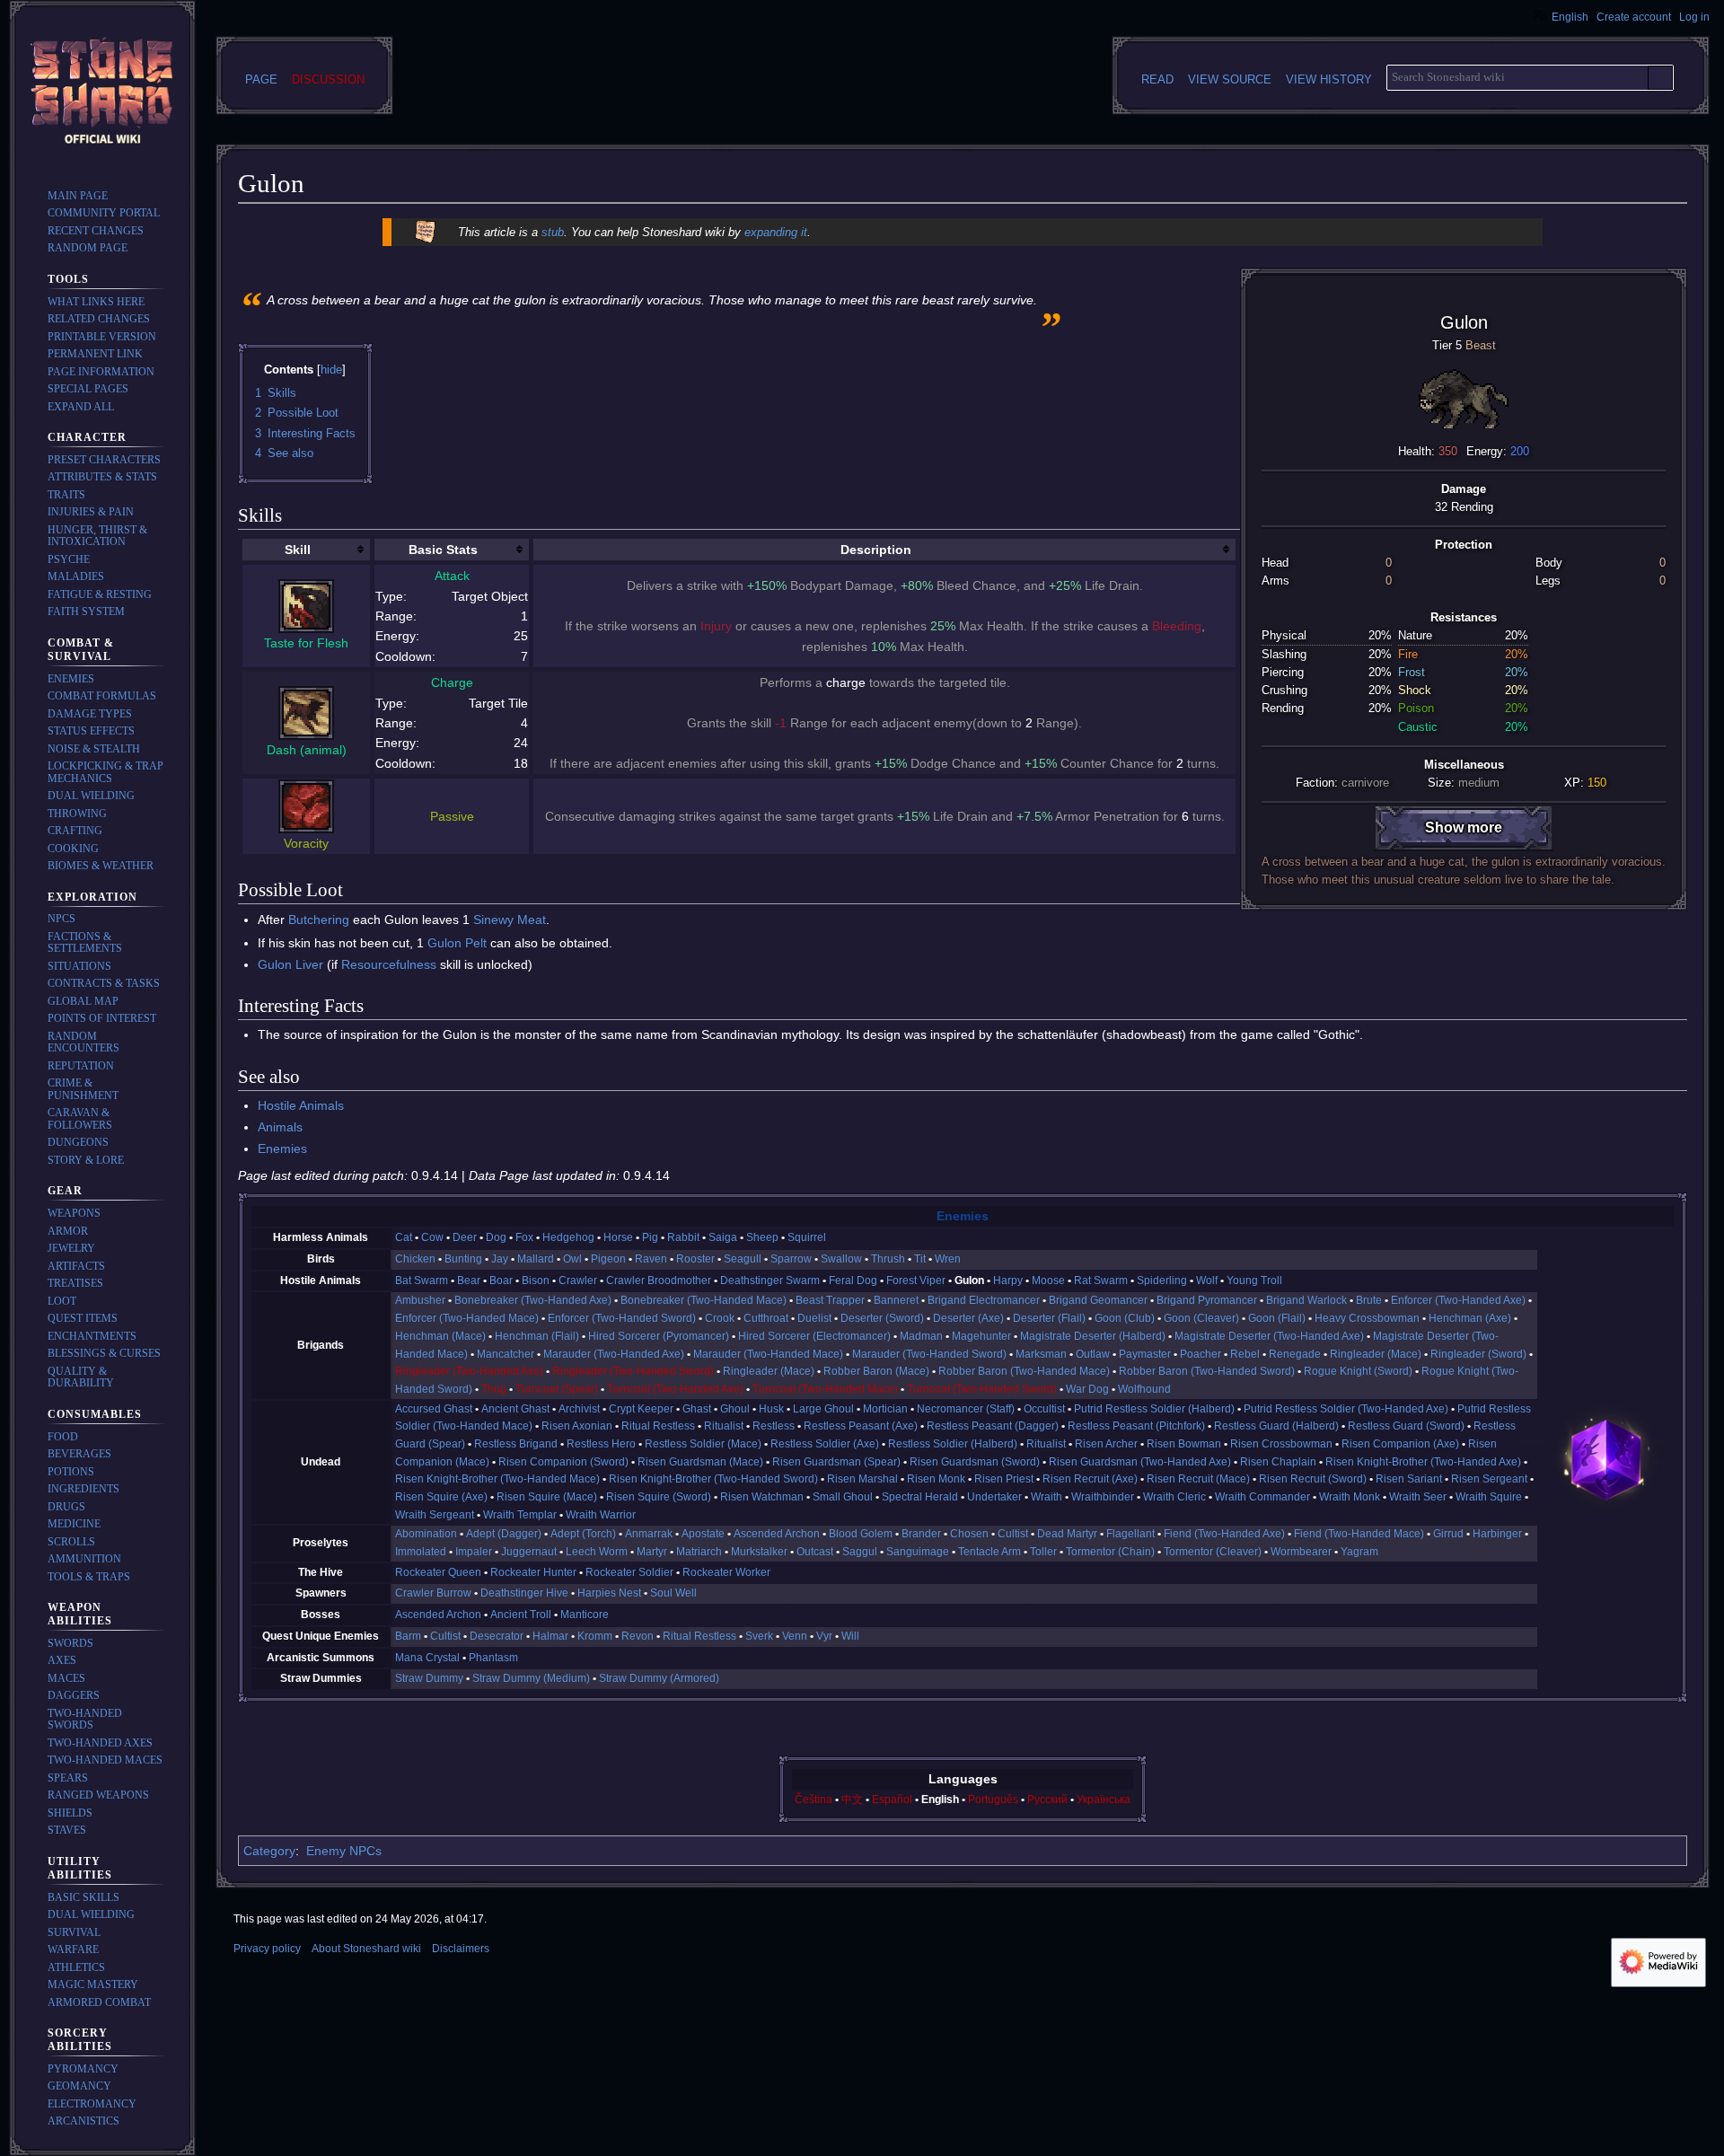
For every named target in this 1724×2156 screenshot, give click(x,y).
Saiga (723, 1237)
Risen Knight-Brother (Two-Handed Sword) (713, 1479)
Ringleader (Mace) (1376, 1354)
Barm (408, 1636)
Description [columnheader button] (876, 550)
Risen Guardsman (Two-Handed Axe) (1140, 1462)
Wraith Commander (1262, 1497)
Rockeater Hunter (533, 1572)
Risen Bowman (1184, 1444)
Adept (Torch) (583, 1534)
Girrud (1448, 1534)
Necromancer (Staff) (966, 1409)
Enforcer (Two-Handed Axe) (1458, 1300)
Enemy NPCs (344, 1851)
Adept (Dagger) (504, 1534)
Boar (501, 1280)
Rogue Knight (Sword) (1358, 1371)
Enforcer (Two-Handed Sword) (622, 1318)
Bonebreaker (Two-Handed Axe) (533, 1300)
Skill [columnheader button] (298, 550)
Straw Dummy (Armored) (659, 1678)
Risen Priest (1004, 1479)
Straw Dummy (429, 1678)
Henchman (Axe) (1470, 1318)
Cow (432, 1237)
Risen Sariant (1409, 1479)
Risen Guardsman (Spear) (836, 1462)
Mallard (536, 1259)
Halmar (550, 1636)
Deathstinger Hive (524, 1593)
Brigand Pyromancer (1207, 1300)
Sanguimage (918, 1552)
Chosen (969, 1534)
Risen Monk (936, 1479)
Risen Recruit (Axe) (1090, 1479)
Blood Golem (861, 1534)
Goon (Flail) (1277, 1318)
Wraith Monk (1350, 1497)
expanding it (776, 232)
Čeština (814, 1800)
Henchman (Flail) (537, 1336)
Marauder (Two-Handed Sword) (929, 1354)
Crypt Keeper (641, 1409)
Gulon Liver (290, 964)
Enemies (282, 1148)
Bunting (463, 1259)
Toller (1043, 1552)
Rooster (695, 1259)
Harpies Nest (609, 1593)
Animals (280, 1127)
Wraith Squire (1489, 1497)
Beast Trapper (830, 1300)
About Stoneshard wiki (366, 1949)
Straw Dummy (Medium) (531, 1678)
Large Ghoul (823, 1409)
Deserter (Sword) (882, 1318)
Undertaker (994, 1497)
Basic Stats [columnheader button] (443, 550)
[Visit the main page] (102, 93)
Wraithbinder (1103, 1497)
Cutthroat (766, 1318)
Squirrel (807, 1237)
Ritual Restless (658, 1426)
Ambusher (420, 1300)
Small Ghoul (843, 1497)
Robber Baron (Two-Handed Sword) (1207, 1371)
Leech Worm (597, 1552)
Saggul (860, 1552)
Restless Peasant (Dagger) (993, 1426)
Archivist (579, 1409)
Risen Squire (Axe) (441, 1497)
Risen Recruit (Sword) (1313, 1479)
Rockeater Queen (438, 1572)
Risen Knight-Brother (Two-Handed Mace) (497, 1479)
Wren (948, 1259)
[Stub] (425, 231)
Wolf (1207, 1280)
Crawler (578, 1280)
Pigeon (608, 1259)
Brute (1369, 1300)
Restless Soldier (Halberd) (953, 1444)
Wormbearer (1301, 1552)
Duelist (814, 1318)
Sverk (759, 1636)
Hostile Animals (301, 1105)
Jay (500, 1259)
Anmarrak (649, 1534)
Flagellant (1130, 1534)
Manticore (585, 1615)
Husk (771, 1409)
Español (892, 1800)
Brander (921, 1534)
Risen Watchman (762, 1497)
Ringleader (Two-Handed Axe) (469, 1371)
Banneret (896, 1300)
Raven (651, 1259)
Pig (650, 1237)
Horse (618, 1237)
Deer (465, 1237)
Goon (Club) (1125, 1318)
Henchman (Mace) (440, 1336)
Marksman (1041, 1354)
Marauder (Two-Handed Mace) (768, 1354)
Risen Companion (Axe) (1400, 1444)
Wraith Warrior (601, 1515)
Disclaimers (461, 1949)
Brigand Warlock (1306, 1300)
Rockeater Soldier (629, 1572)
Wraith (1047, 1497)
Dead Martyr (1067, 1534)
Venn (795, 1636)
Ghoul (735, 1409)
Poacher (1201, 1354)
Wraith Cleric (1174, 1497)
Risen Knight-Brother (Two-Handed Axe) (1423, 1462)
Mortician (885, 1409)
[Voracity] (306, 805)
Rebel (1245, 1354)
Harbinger (1497, 1534)
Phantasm (493, 1658)
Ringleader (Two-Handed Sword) (633, 1371)
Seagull (743, 1259)
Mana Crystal (427, 1658)
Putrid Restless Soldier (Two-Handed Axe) (1346, 1409)
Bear (469, 1280)
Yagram (1359, 1552)
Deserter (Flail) (1049, 1318)
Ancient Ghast (515, 1409)
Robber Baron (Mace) (876, 1371)
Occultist (1044, 1409)
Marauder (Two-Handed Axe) (614, 1354)
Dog (496, 1237)
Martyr (652, 1552)
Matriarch (699, 1552)
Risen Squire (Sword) (659, 1497)
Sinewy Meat (510, 920)
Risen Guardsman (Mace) (700, 1462)
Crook (720, 1318)
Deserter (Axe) (968, 1318)
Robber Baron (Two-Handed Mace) (1024, 1371)
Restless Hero (601, 1444)
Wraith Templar (520, 1515)
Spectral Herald (920, 1497)
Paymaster (1145, 1354)
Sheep (762, 1237)
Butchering (319, 920)
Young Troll (1254, 1280)
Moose (1048, 1280)
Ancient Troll (521, 1615)
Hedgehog (568, 1237)
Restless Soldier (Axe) (825, 1444)
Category (269, 1851)
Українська (1104, 1800)
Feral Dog (853, 1280)
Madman (921, 1336)
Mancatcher (506, 1354)
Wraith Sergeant (435, 1515)
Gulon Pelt (457, 943)
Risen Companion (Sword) (563, 1462)
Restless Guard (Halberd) (1276, 1426)
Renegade (1295, 1354)
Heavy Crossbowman (1367, 1318)
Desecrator (497, 1636)
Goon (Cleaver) (1201, 1318)
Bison (536, 1280)
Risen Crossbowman (1281, 1444)
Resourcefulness (389, 964)
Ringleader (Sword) (1478, 1354)
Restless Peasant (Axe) (861, 1426)
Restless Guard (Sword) (1406, 1426)
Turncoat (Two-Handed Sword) (982, 1389)
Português (993, 1800)
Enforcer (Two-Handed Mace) (467, 1318)
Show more (1464, 827)
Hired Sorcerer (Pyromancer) (659, 1336)
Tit (920, 1259)
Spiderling (1162, 1280)
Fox (524, 1237)
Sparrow (791, 1259)
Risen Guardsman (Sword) (975, 1462)
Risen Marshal (862, 1479)
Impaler (474, 1552)
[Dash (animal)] (306, 712)
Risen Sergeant (1489, 1479)
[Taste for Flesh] (306, 605)
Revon (638, 1636)
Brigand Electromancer (984, 1300)
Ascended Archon (777, 1534)
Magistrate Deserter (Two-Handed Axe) (1269, 1336)
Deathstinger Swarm (770, 1280)
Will (850, 1636)
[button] (81, 407)
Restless (774, 1426)
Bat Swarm (422, 1280)
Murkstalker (759, 1552)
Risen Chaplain (1278, 1462)
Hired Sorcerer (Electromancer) (814, 1336)
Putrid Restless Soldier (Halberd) (1154, 1409)
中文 (852, 1800)
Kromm (595, 1636)
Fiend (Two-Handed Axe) (1224, 1534)
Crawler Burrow (433, 1593)
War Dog (1087, 1389)
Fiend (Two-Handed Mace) (1359, 1534)
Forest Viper (916, 1280)
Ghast (697, 1409)
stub (553, 232)
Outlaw (1093, 1354)
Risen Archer (1106, 1444)
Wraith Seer (1418, 1497)
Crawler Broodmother (659, 1280)
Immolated (421, 1552)
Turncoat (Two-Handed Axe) (675, 1389)
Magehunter (981, 1336)
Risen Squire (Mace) (547, 1497)
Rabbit (683, 1237)
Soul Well (673, 1593)
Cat (404, 1237)
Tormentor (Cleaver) (1213, 1552)
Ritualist (724, 1426)
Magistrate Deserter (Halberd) (1093, 1336)
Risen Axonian (577, 1426)
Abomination (426, 1534)
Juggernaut (529, 1552)
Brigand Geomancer (1098, 1300)
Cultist (1013, 1534)
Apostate (703, 1534)
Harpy (1008, 1280)
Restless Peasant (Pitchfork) (1136, 1426)
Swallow (841, 1259)
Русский (1047, 1800)
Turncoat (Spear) (557, 1389)
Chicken (415, 1259)
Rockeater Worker (726, 1572)
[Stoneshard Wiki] (1606, 1458)
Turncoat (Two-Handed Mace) (825, 1389)
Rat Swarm (1101, 1280)
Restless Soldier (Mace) (703, 1444)
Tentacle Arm (990, 1552)
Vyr (824, 1636)
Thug (494, 1389)
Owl (572, 1259)
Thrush (888, 1259)
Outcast (815, 1552)
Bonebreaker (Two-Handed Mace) (704, 1300)
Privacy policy (267, 1949)
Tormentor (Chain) (1110, 1552)
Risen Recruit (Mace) (1198, 1479)
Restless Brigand (516, 1444)
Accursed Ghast (434, 1409)
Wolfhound (1144, 1389)
